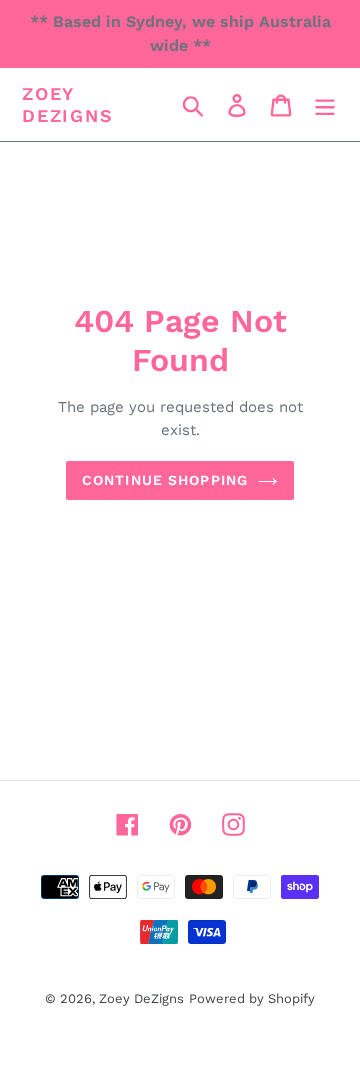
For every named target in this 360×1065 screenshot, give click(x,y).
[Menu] (325, 104)
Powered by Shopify (252, 998)
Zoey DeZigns (68, 104)
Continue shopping (165, 480)
